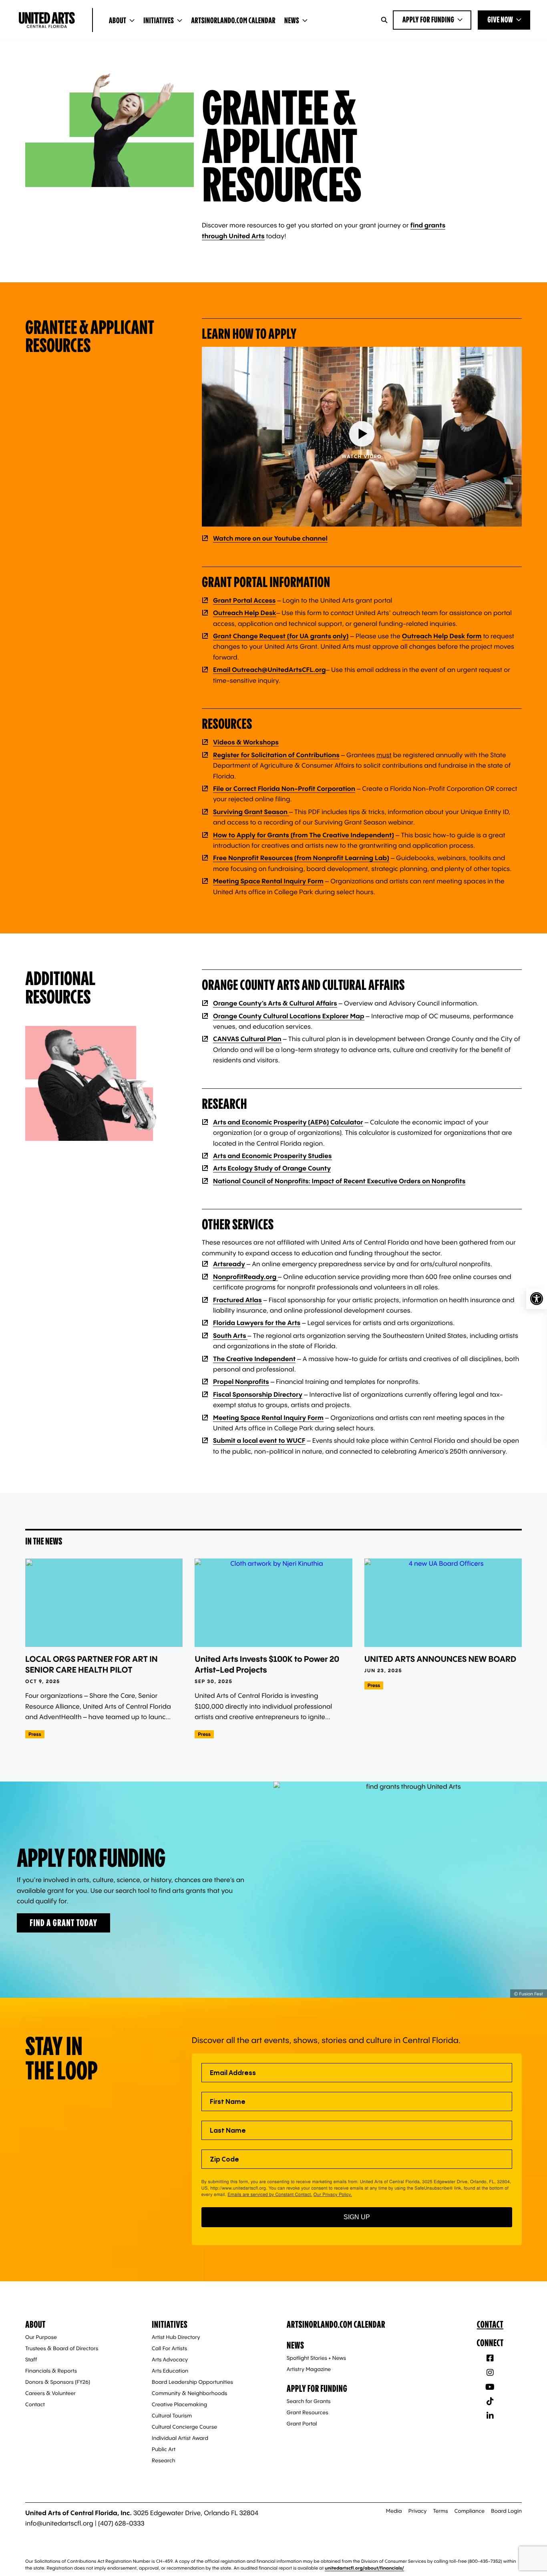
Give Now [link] (500, 20)
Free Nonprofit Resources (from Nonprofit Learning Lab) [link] (301, 858)
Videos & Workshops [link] (246, 742)
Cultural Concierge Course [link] (184, 2427)
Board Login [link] (506, 2511)
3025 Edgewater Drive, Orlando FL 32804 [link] (196, 2513)
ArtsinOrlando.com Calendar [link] (233, 21)
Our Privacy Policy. (333, 2194)
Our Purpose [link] (41, 2337)
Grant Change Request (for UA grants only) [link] (281, 636)
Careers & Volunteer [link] (50, 2393)
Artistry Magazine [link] (309, 2369)
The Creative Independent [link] (254, 1359)
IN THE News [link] (44, 1541)
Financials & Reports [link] (51, 2371)
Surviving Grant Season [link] (251, 812)
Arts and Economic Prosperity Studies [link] (272, 1156)
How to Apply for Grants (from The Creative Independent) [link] (304, 835)
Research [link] (164, 2461)
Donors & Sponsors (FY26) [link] (58, 2382)
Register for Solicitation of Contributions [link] (276, 755)
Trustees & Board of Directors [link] (62, 2349)
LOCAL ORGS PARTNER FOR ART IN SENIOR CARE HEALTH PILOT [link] (92, 1664)
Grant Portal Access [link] (244, 600)
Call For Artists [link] (169, 2349)
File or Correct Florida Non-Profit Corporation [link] (284, 788)
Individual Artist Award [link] (180, 2438)
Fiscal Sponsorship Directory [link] (258, 1394)
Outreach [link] (228, 613)
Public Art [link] (164, 2449)
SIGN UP (357, 2217)
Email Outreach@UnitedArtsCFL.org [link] (269, 670)
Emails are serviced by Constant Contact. (270, 2194)
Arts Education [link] (170, 2371)
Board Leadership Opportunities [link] (192, 2382)
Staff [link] (31, 2360)
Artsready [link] (229, 1264)
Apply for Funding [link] (428, 20)
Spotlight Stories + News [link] (317, 2358)
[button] (362, 437)
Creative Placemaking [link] (179, 2405)
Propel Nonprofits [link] (241, 1382)
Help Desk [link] (260, 613)
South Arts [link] (230, 1335)
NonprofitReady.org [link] (245, 1277)
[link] (537, 1299)
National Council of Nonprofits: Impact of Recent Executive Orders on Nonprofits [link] (339, 1181)
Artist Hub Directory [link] (176, 2337)
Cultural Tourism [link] (172, 2416)
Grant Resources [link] (308, 2413)
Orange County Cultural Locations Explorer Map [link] (289, 1016)
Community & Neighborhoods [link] (189, 2393)
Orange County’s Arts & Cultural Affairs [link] (275, 1003)
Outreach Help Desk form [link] (442, 636)
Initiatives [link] (159, 21)
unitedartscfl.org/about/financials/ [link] (364, 2568)
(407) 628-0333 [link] (121, 2523)
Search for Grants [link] (309, 2401)
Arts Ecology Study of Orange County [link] (272, 1168)
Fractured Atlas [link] (237, 1300)
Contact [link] (35, 2405)
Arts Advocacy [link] (170, 2360)
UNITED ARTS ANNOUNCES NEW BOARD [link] (440, 1659)
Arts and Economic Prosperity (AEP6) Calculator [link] (288, 1122)
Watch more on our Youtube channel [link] (270, 538)
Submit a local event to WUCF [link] (259, 1440)
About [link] (118, 21)
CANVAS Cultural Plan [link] (247, 1039)
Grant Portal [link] (302, 2424)
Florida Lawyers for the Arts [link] (257, 1323)
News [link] (292, 21)
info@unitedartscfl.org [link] (59, 2523)
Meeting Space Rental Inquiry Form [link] (268, 881)
